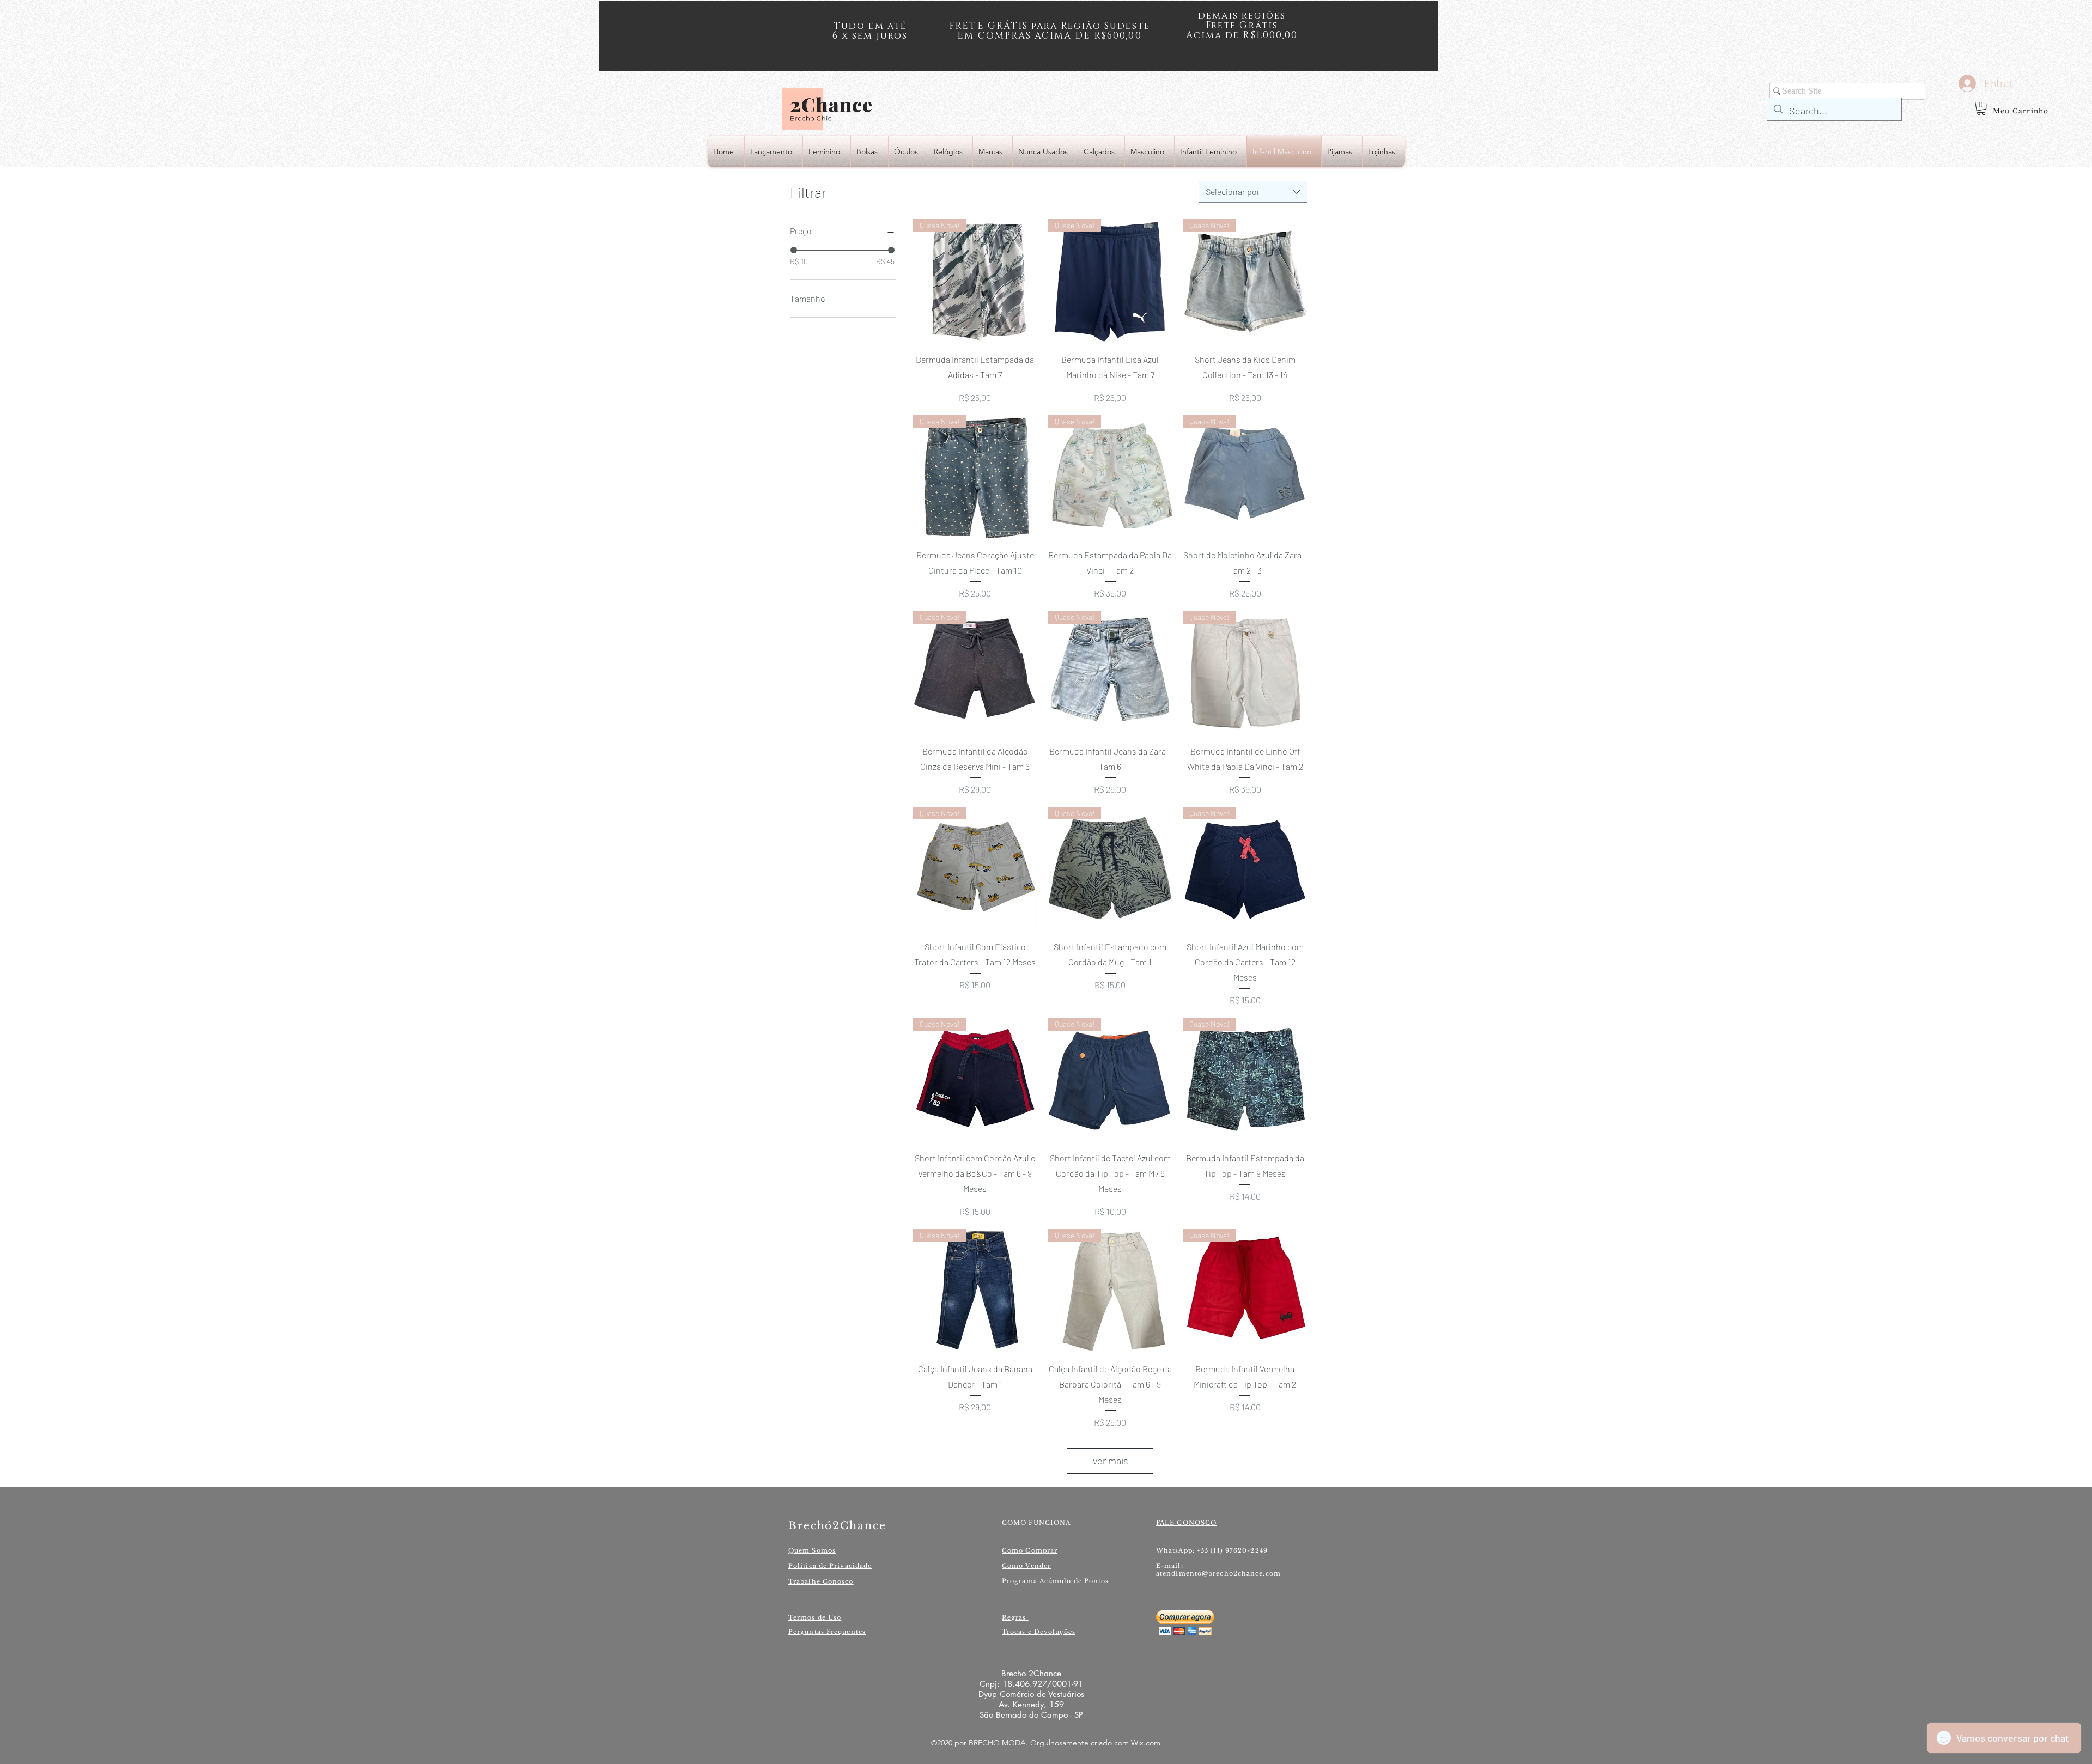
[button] (1981, 108)
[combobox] (1253, 192)
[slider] (794, 250)
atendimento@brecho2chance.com (1218, 1573)
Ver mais (1110, 1461)
